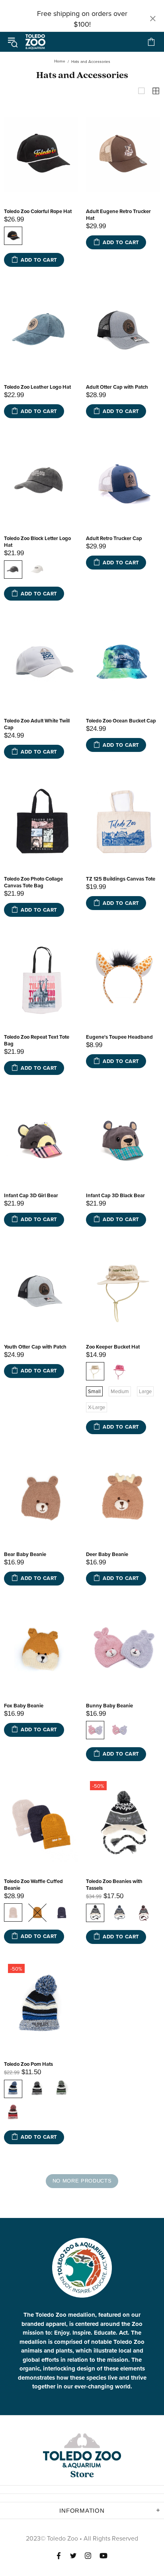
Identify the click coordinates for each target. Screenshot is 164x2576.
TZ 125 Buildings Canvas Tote (121, 879)
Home (60, 61)
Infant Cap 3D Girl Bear (31, 1195)
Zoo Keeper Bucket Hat (113, 1347)
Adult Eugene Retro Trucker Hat (118, 215)
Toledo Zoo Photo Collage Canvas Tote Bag (33, 882)
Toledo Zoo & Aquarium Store (35, 42)
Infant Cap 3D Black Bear (115, 1195)
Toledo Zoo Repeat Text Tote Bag (37, 1040)
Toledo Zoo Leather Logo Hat (37, 387)
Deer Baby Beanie (107, 1554)
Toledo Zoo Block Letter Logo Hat (37, 542)
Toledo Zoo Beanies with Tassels (114, 1885)
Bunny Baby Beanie (109, 1706)
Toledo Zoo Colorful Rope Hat (38, 211)
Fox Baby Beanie (24, 1706)
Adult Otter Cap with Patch (117, 387)
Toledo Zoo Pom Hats (28, 2064)
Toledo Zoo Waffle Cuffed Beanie (33, 1885)
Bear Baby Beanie (25, 1554)
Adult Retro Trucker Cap (114, 538)
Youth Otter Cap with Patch (35, 1347)
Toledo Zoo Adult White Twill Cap (37, 724)
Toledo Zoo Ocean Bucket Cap (121, 721)
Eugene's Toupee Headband (119, 1037)
